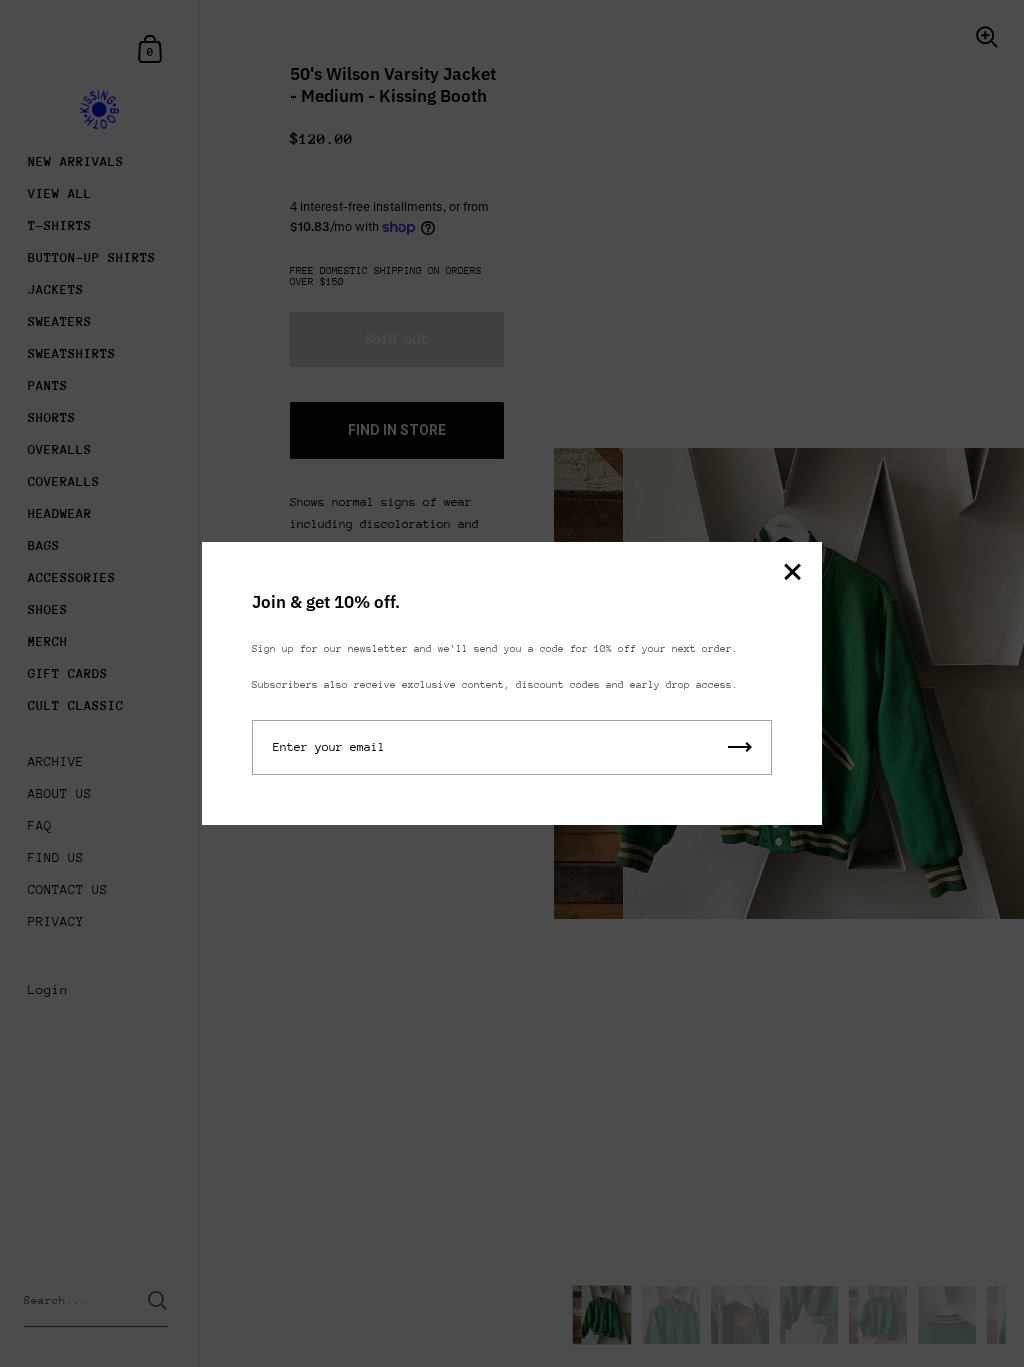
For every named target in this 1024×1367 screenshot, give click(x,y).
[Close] (792, 573)
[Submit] (740, 747)
